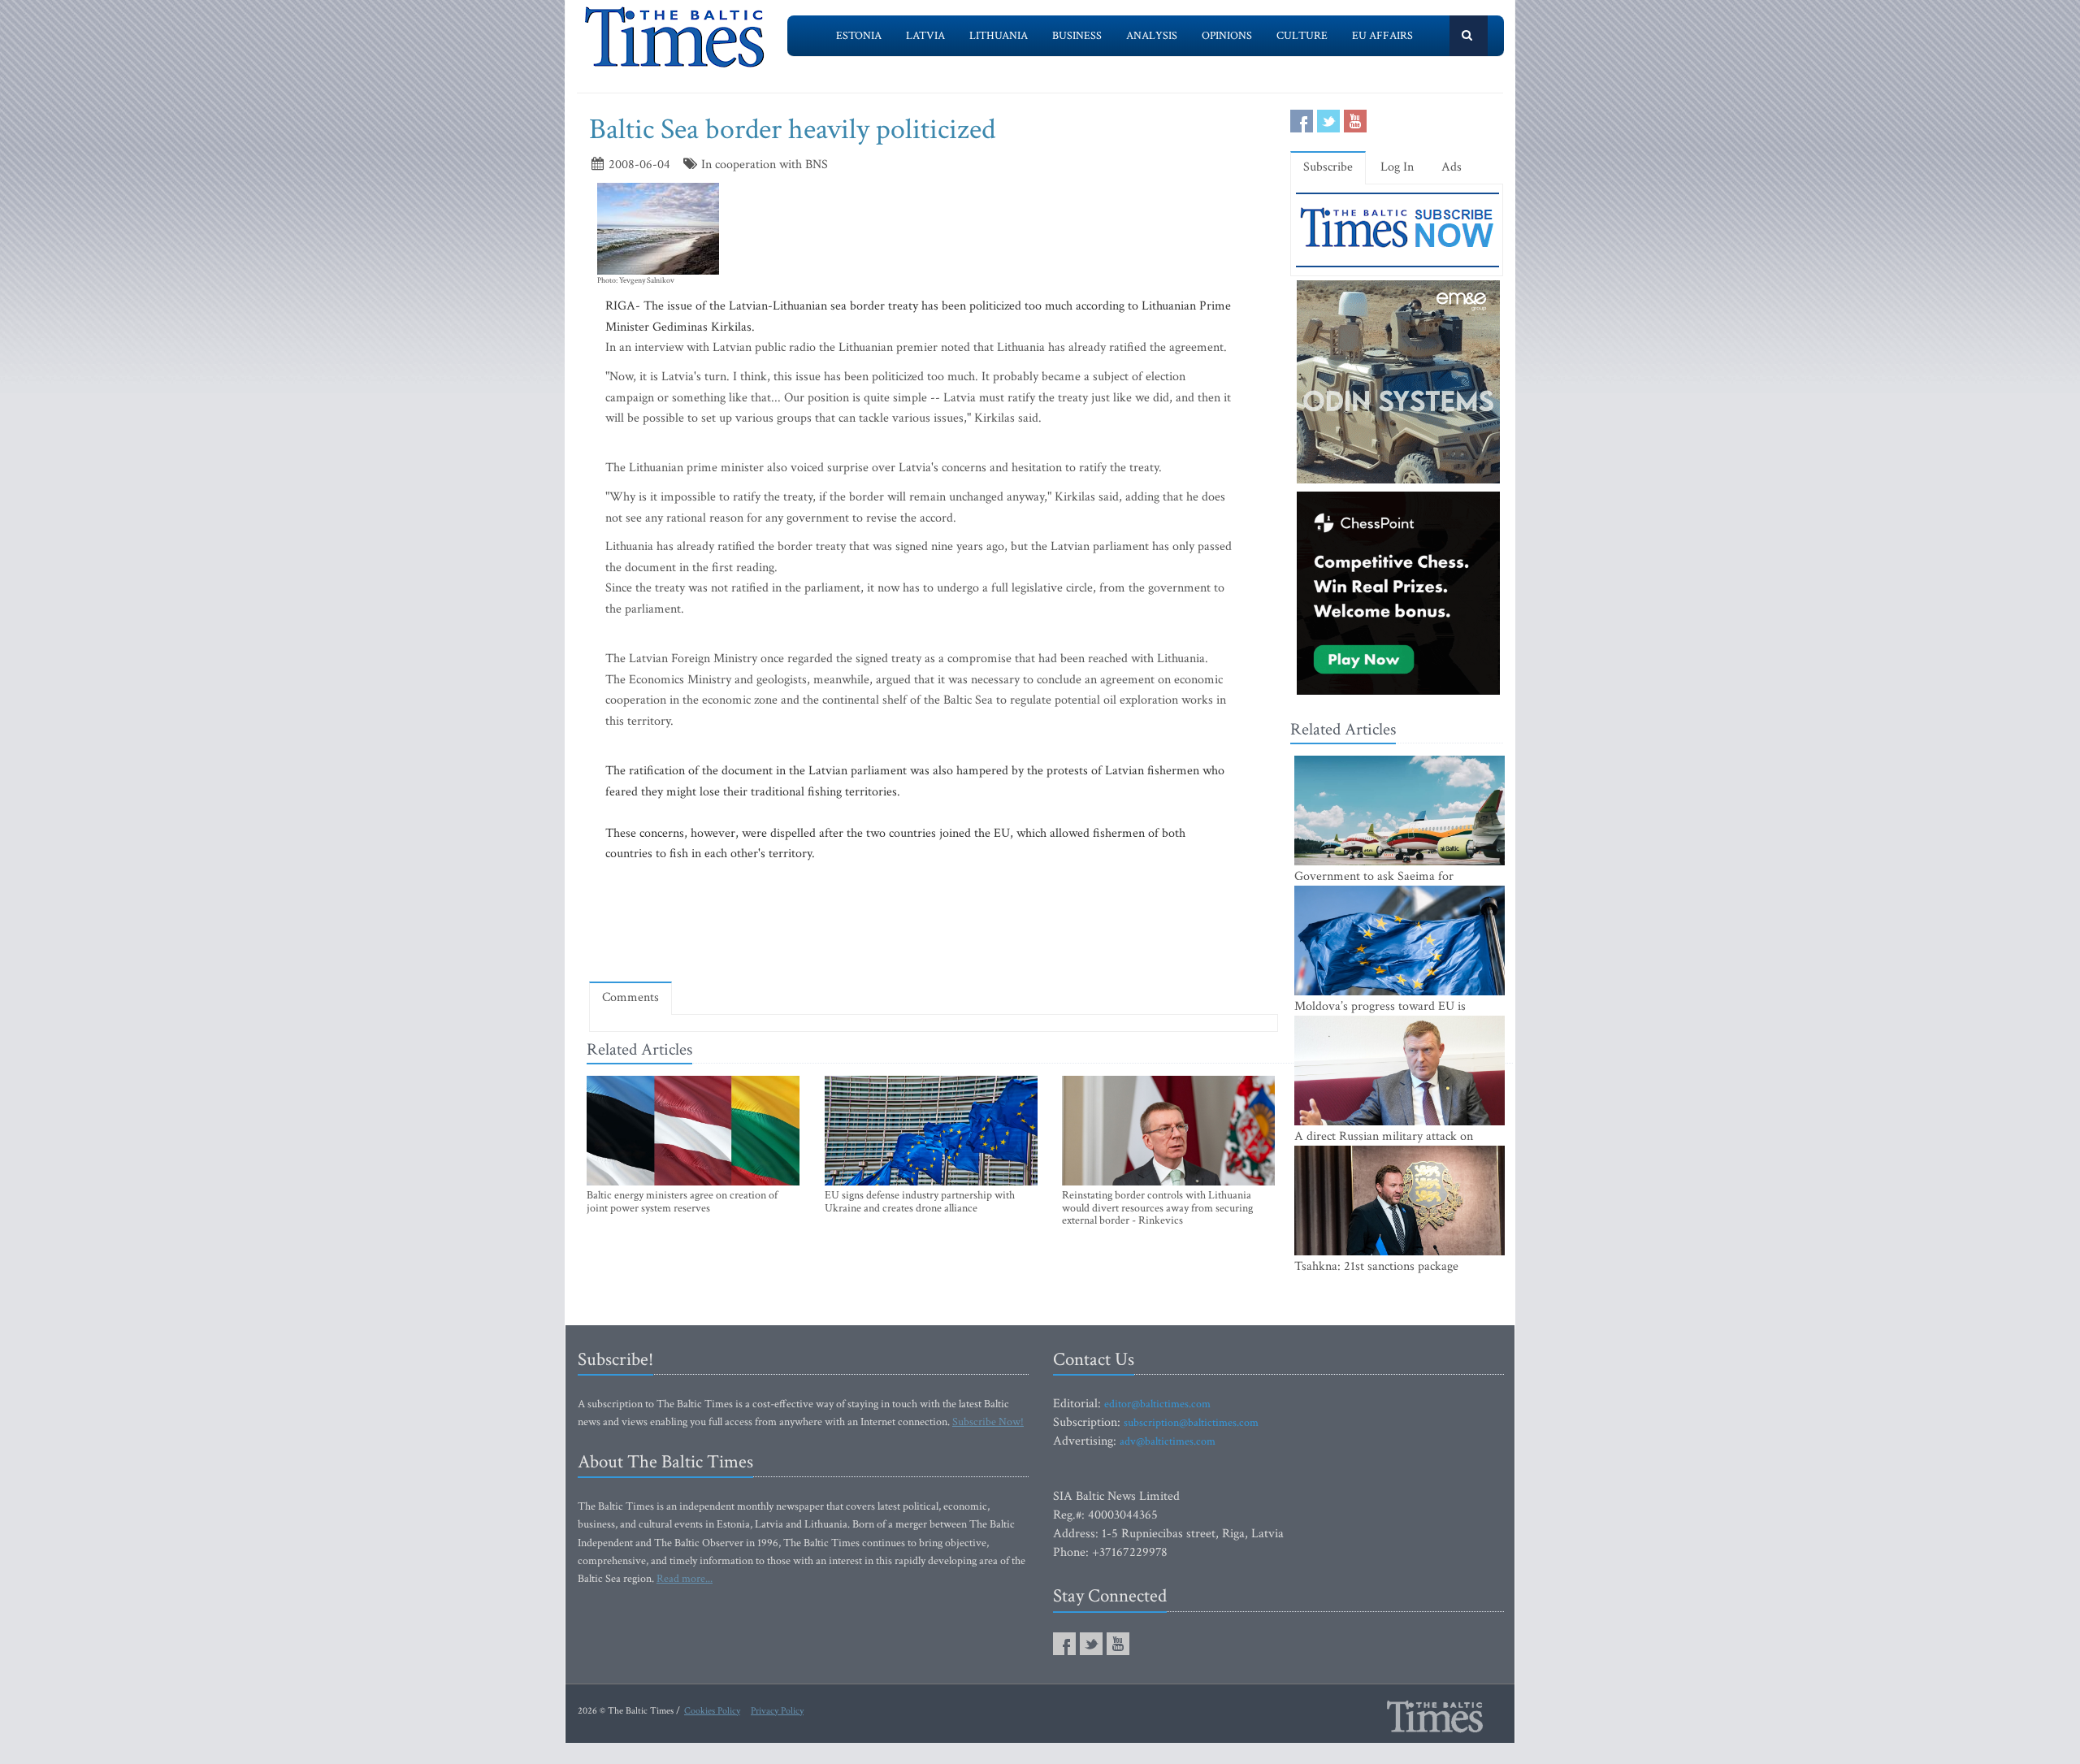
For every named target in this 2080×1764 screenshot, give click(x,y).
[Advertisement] (934, 922)
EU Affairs (1382, 36)
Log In (1397, 167)
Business (1077, 36)
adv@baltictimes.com (1168, 1441)
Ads (1452, 167)
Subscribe (1328, 167)
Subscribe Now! (988, 1422)
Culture (1302, 36)
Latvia (925, 36)
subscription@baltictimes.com (1191, 1423)
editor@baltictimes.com (1157, 1404)
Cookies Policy (712, 1711)
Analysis (1152, 36)
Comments (630, 997)
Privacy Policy (777, 1711)
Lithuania (999, 36)
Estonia (859, 36)
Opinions (1227, 36)
